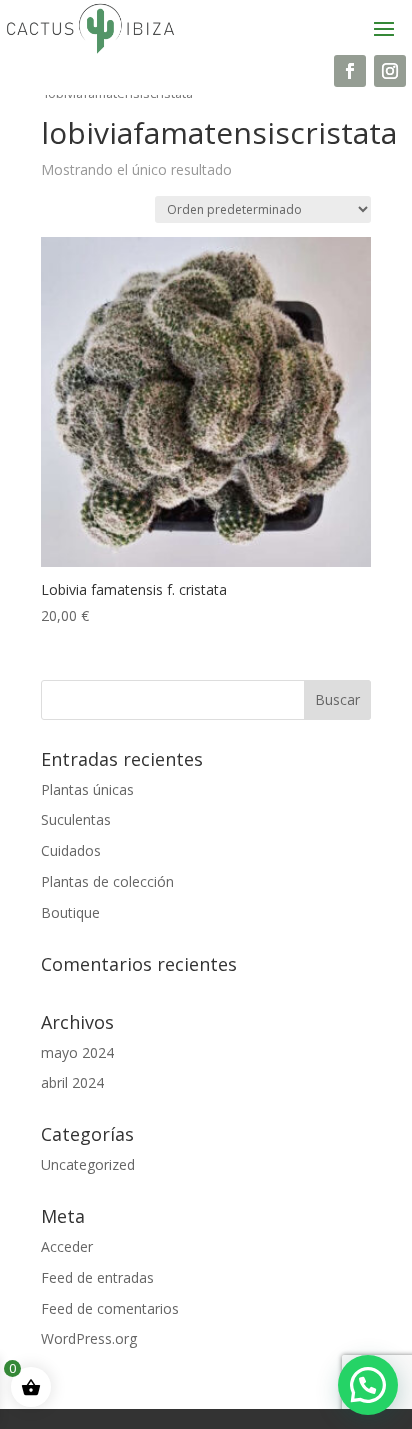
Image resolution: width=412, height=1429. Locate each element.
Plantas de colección (107, 881)
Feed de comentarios (110, 1308)
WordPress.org (89, 1338)
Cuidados (71, 850)
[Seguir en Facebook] (350, 71)
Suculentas (76, 819)
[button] (368, 1385)
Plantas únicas (87, 789)
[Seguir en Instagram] (390, 71)
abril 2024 (72, 1082)
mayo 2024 (77, 1052)
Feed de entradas (97, 1277)
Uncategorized (88, 1164)
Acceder (67, 1246)
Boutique (70, 912)
